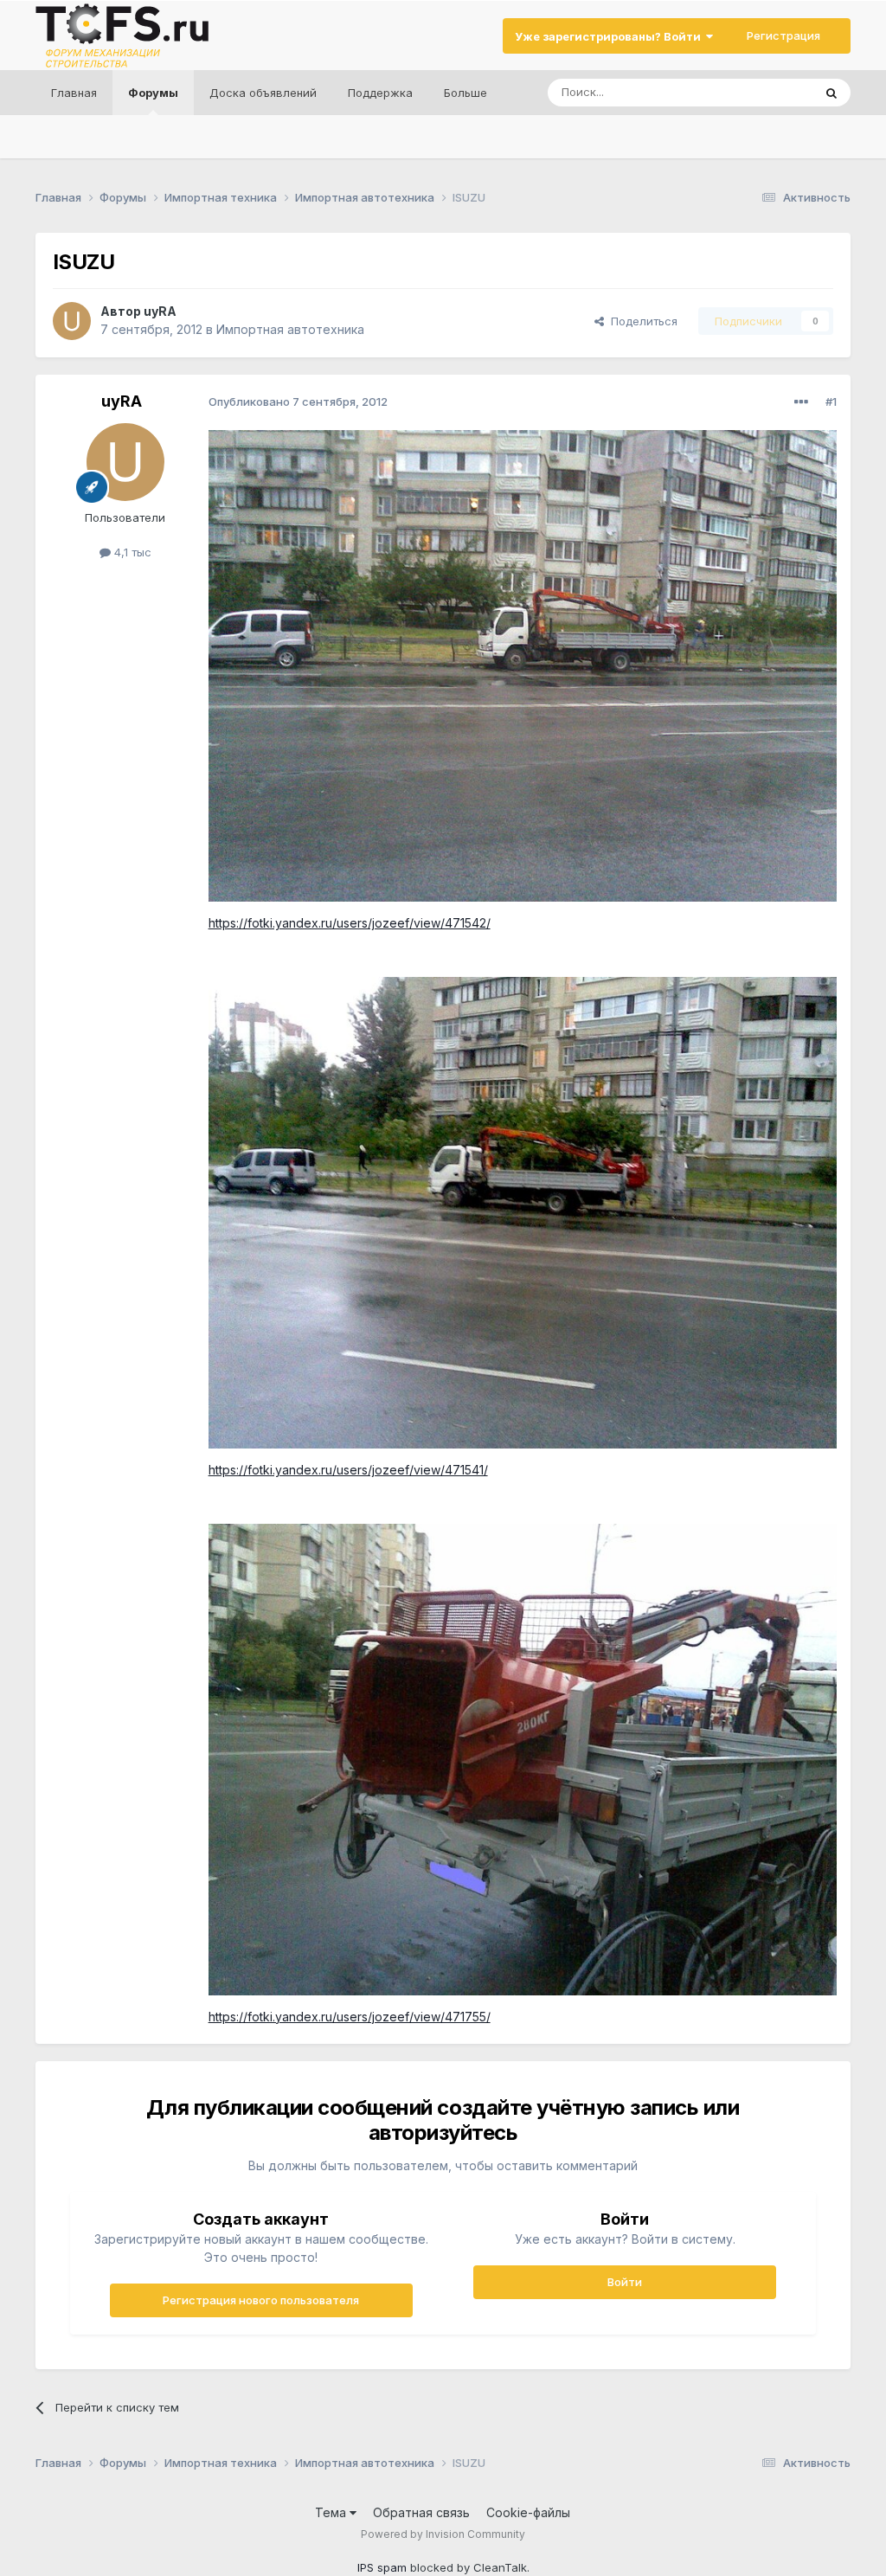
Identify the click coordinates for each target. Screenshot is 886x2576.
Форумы (153, 93)
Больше (465, 93)
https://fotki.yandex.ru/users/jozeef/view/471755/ (350, 2017)
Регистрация (783, 35)
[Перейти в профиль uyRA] (72, 321)
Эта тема (766, 92)
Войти (625, 2282)
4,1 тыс (131, 552)
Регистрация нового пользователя (261, 2300)
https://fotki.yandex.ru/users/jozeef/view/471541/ (348, 1470)
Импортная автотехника (290, 329)
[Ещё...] (801, 402)
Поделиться (641, 321)
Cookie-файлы (528, 2512)
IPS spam (382, 2567)
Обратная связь (421, 2512)
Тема (332, 2512)
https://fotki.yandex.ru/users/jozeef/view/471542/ (350, 923)
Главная (74, 93)
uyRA (160, 311)
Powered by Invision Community (443, 2534)
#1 (831, 401)
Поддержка (380, 93)
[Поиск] (831, 93)
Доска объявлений (263, 93)
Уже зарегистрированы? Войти (610, 36)
